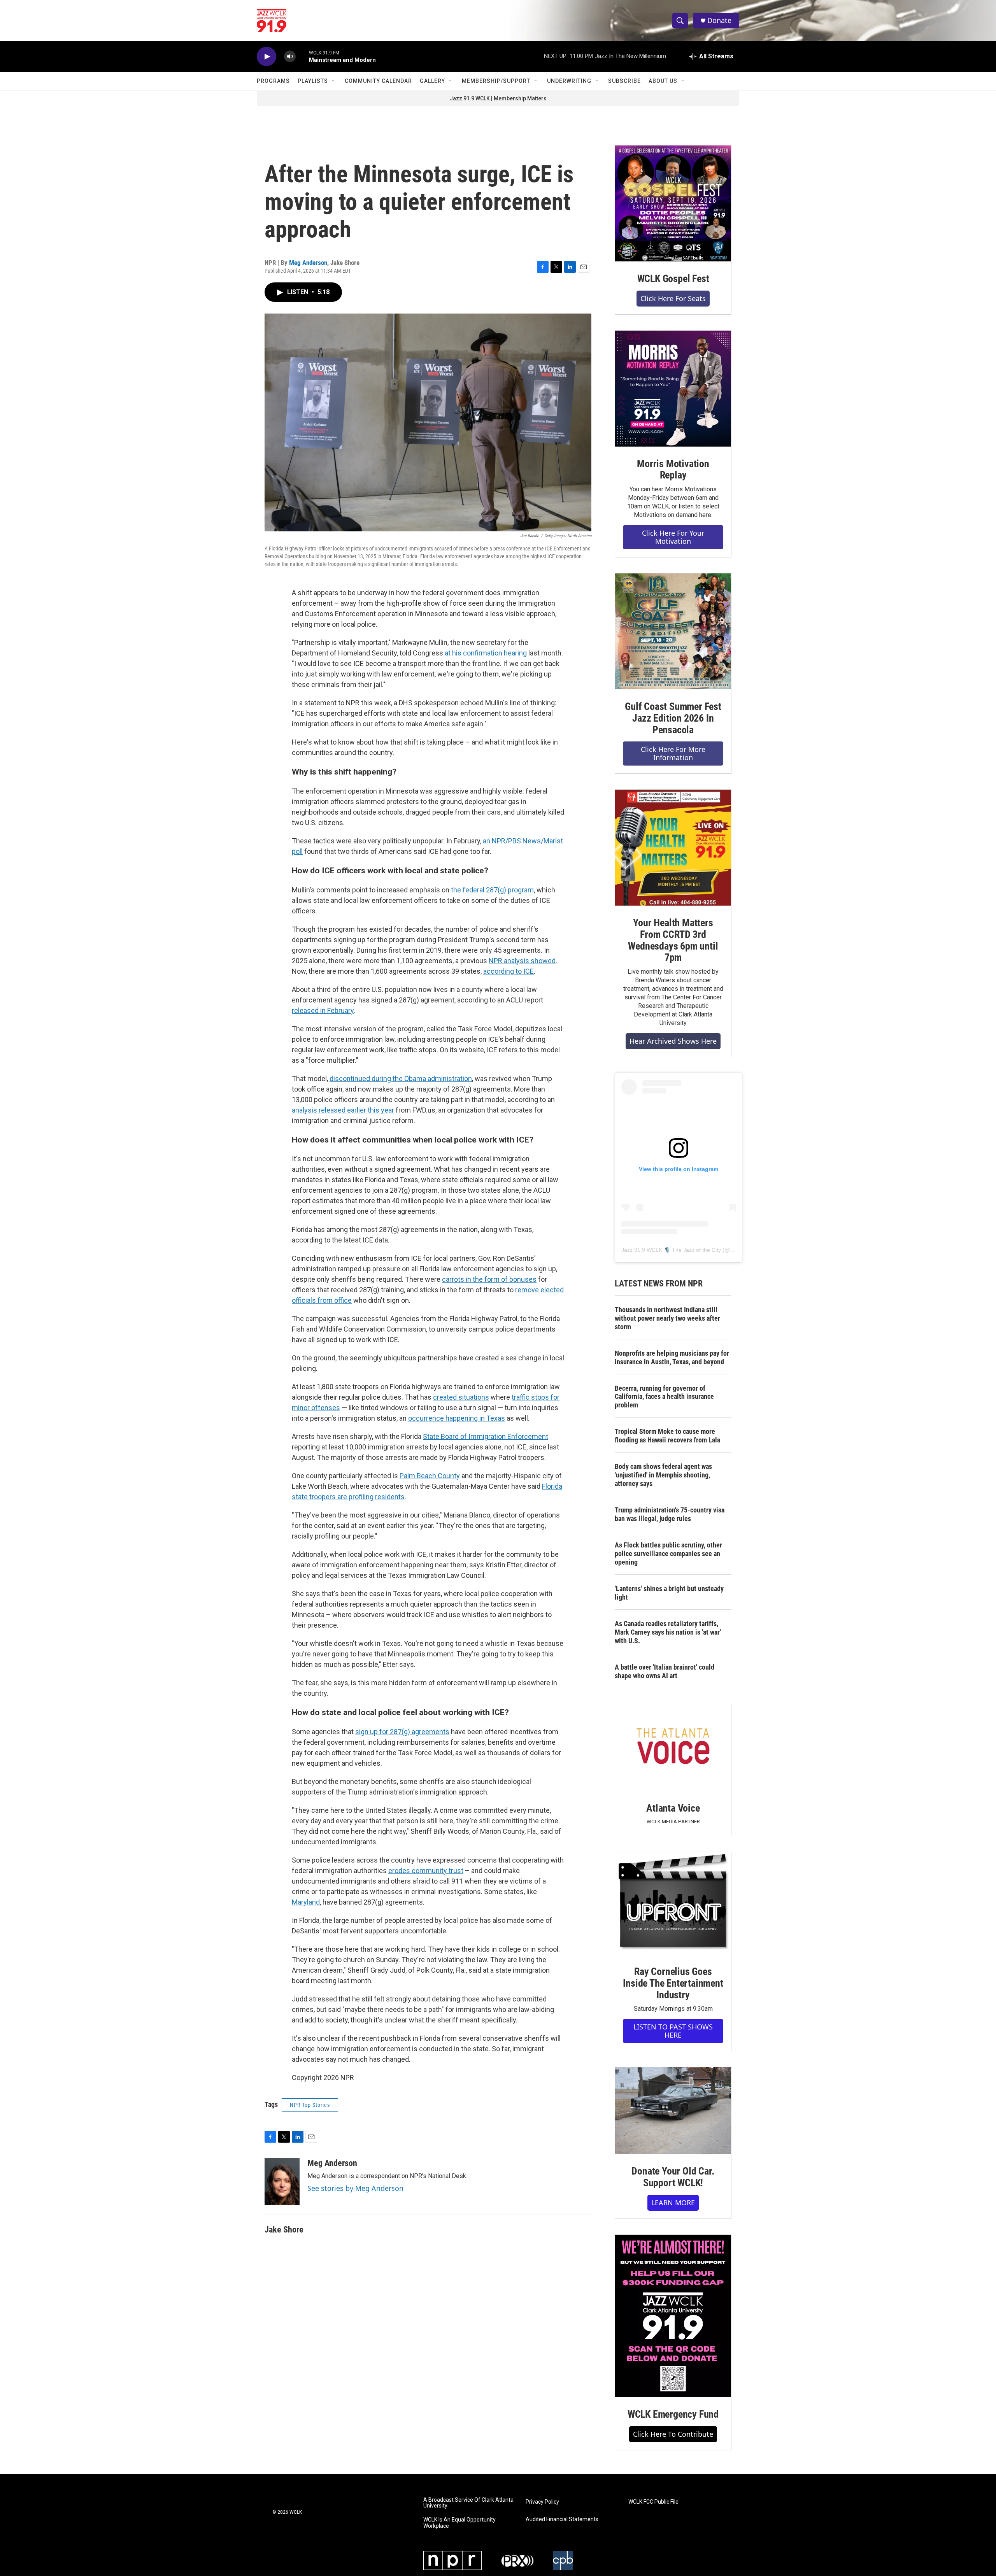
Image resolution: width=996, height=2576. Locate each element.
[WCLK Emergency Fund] (673, 2316)
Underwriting (569, 81)
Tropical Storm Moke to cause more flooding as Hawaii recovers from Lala (667, 1436)
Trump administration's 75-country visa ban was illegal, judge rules (670, 1514)
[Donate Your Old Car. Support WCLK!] (673, 2111)
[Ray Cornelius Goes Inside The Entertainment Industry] (673, 1903)
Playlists (313, 81)
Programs (273, 81)
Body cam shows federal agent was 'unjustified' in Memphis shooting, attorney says (663, 1475)
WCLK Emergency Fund (673, 2414)
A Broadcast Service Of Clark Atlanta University (468, 2503)
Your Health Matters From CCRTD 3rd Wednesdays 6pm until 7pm (673, 940)
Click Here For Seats (673, 298)
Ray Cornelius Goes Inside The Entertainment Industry (673, 1983)
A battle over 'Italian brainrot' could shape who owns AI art (665, 1671)
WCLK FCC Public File (653, 2502)
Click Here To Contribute (673, 2434)
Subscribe (624, 81)
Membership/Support (496, 81)
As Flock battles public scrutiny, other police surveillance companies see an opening (668, 1553)
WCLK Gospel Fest (673, 279)
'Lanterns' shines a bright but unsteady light (669, 1593)
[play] (267, 57)
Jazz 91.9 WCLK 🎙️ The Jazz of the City (671, 1250)
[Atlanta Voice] (673, 1748)
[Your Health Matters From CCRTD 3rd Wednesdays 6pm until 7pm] (673, 848)
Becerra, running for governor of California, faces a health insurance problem (664, 1397)
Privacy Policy (542, 2502)
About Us (663, 81)
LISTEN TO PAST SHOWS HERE (673, 2031)
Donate (719, 20)
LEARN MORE (673, 2203)
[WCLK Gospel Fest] (673, 203)
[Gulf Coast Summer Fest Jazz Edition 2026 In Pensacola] (673, 631)
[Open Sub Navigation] (334, 81)
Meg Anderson (308, 263)
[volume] (290, 57)
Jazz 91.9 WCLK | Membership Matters (498, 98)
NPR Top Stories (310, 2105)
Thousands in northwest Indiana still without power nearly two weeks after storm (667, 1318)
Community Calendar (378, 81)
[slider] (302, 56)
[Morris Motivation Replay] (673, 389)
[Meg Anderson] (282, 2182)
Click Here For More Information (673, 753)
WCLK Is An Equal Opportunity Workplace (459, 2523)
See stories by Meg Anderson (355, 2188)
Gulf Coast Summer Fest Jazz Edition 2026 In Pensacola (673, 718)
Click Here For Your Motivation (673, 537)
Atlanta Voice (673, 1808)
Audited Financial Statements (562, 2519)
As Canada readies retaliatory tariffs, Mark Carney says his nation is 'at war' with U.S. (668, 1632)
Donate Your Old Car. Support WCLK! (673, 2177)
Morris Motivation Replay (673, 470)
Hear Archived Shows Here (673, 1041)
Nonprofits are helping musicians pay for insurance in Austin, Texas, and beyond (672, 1357)
